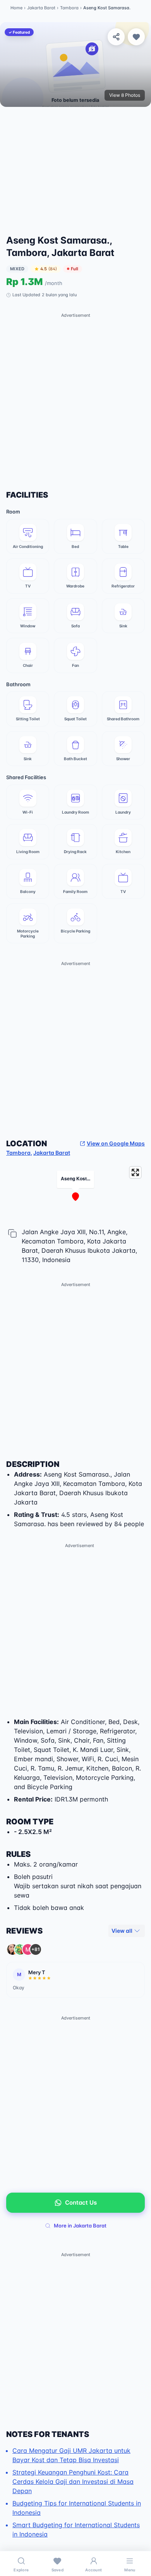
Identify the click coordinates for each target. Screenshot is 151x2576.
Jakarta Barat (41, 8)
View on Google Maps (116, 1143)
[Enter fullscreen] (135, 1172)
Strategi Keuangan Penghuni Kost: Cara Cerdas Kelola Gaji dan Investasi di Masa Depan (73, 2482)
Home (16, 8)
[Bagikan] (116, 37)
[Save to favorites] (136, 37)
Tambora (69, 8)
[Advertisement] (75, 174)
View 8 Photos (125, 95)
